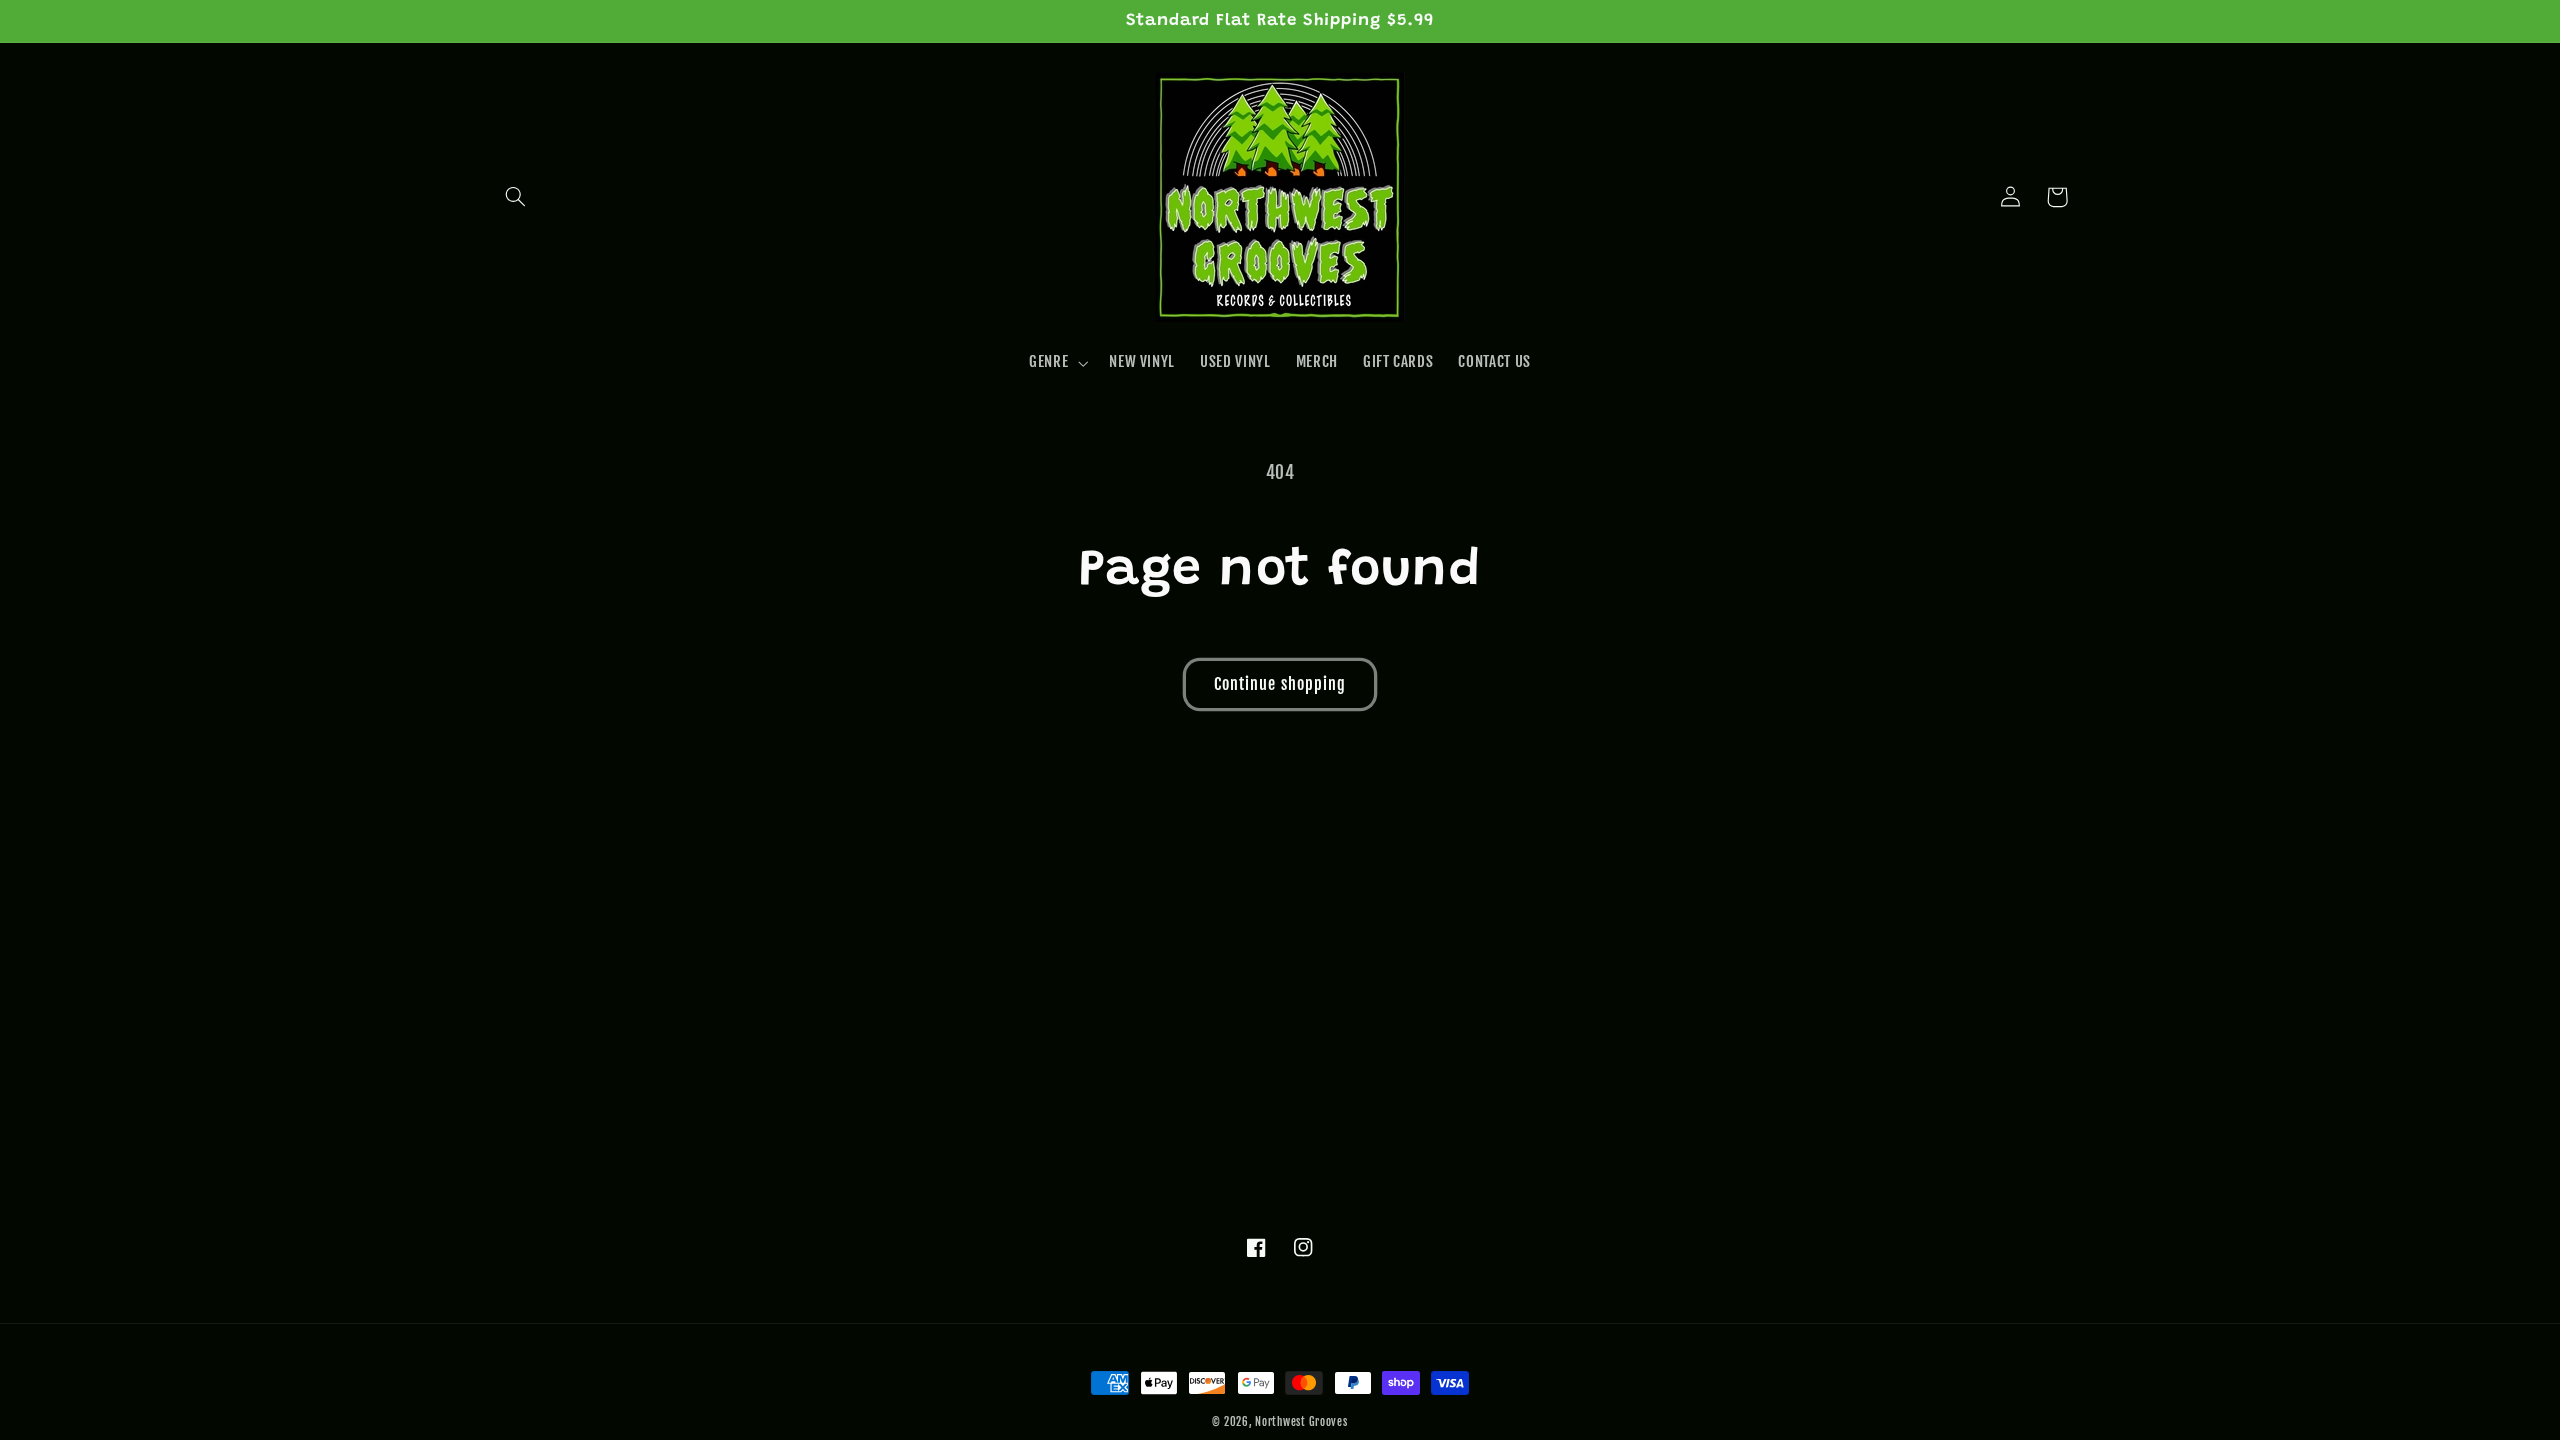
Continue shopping (1280, 684)
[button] (516, 197)
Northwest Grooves (1301, 1422)
